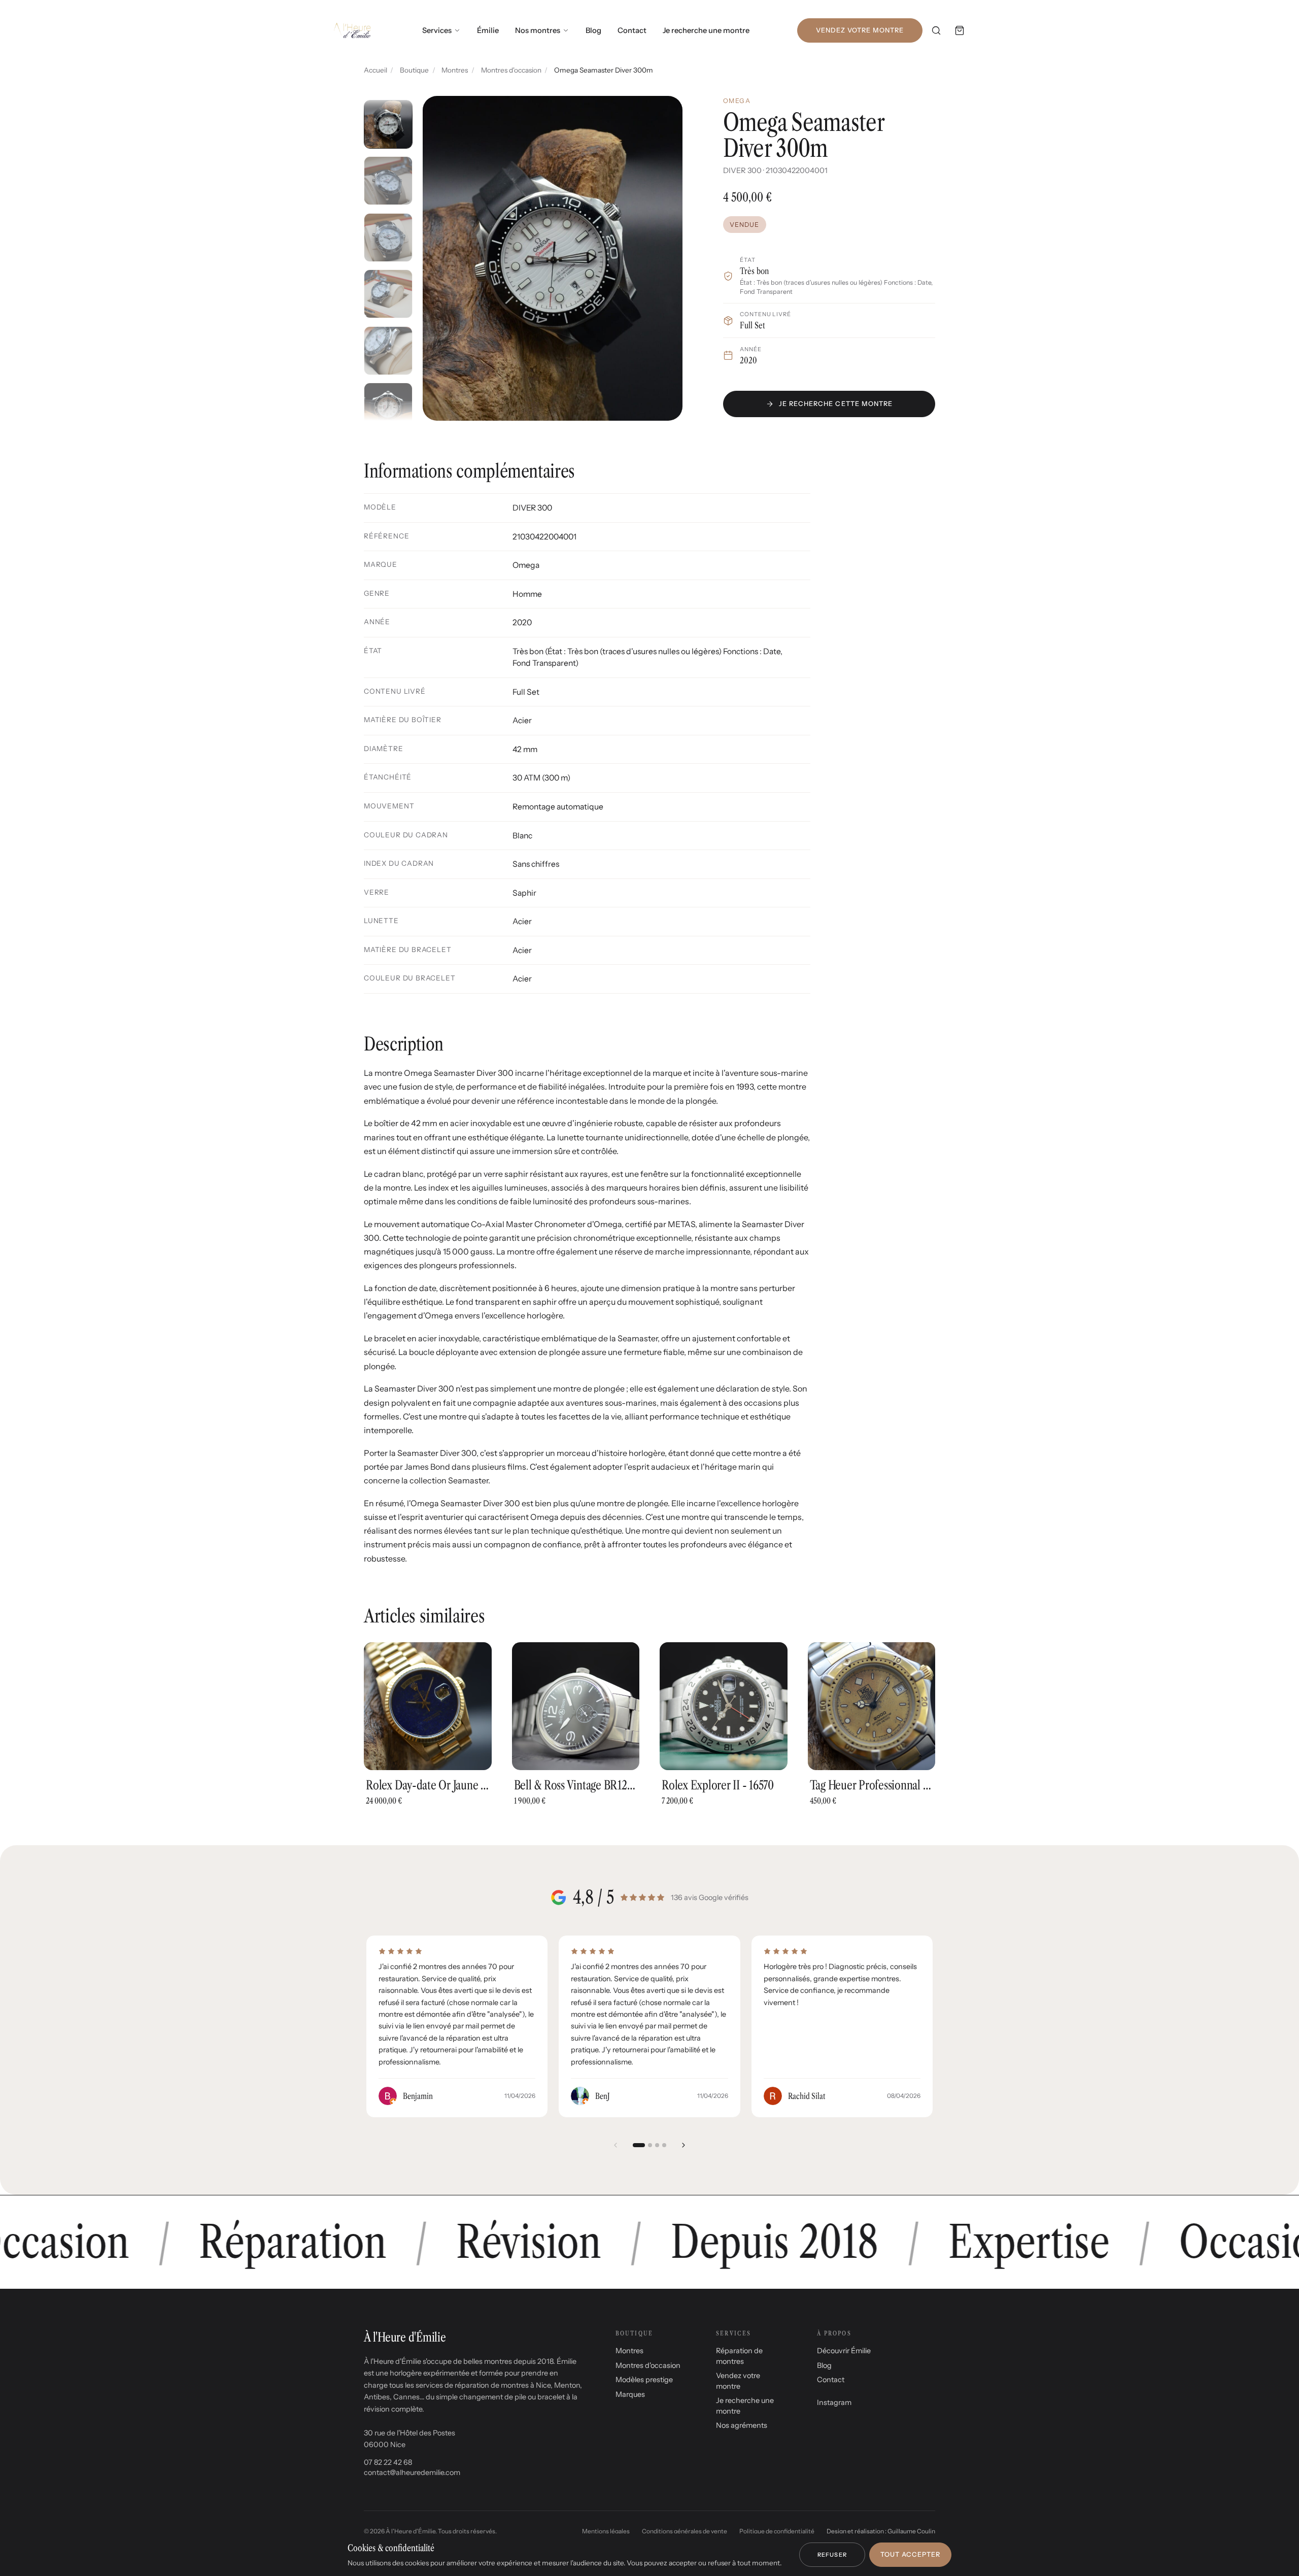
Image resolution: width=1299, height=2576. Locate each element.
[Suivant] (683, 2145)
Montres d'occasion (511, 70)
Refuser (832, 2555)
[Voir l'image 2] (388, 181)
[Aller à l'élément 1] (639, 2145)
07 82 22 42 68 (388, 2462)
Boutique (414, 70)
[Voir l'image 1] (388, 124)
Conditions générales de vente (685, 2531)
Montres (455, 70)
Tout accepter (910, 2554)
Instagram (834, 2402)
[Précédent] (616, 2145)
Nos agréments (742, 2425)
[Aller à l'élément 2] (650, 2145)
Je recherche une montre (706, 30)
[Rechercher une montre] (936, 30)
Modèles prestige (644, 2380)
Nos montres (538, 30)
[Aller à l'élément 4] (664, 2145)
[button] (553, 258)
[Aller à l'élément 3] (657, 2145)
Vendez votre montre (860, 30)
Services (437, 30)
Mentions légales (606, 2531)
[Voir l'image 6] (388, 407)
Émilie (488, 30)
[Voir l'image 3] (388, 238)
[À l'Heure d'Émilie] (352, 30)
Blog (593, 30)
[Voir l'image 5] (388, 351)
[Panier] (960, 30)
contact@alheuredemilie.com (412, 2472)
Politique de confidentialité (777, 2531)
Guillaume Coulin (911, 2531)
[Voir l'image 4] (388, 294)
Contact (632, 30)
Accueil (375, 70)
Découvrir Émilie (844, 2351)
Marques (630, 2394)
